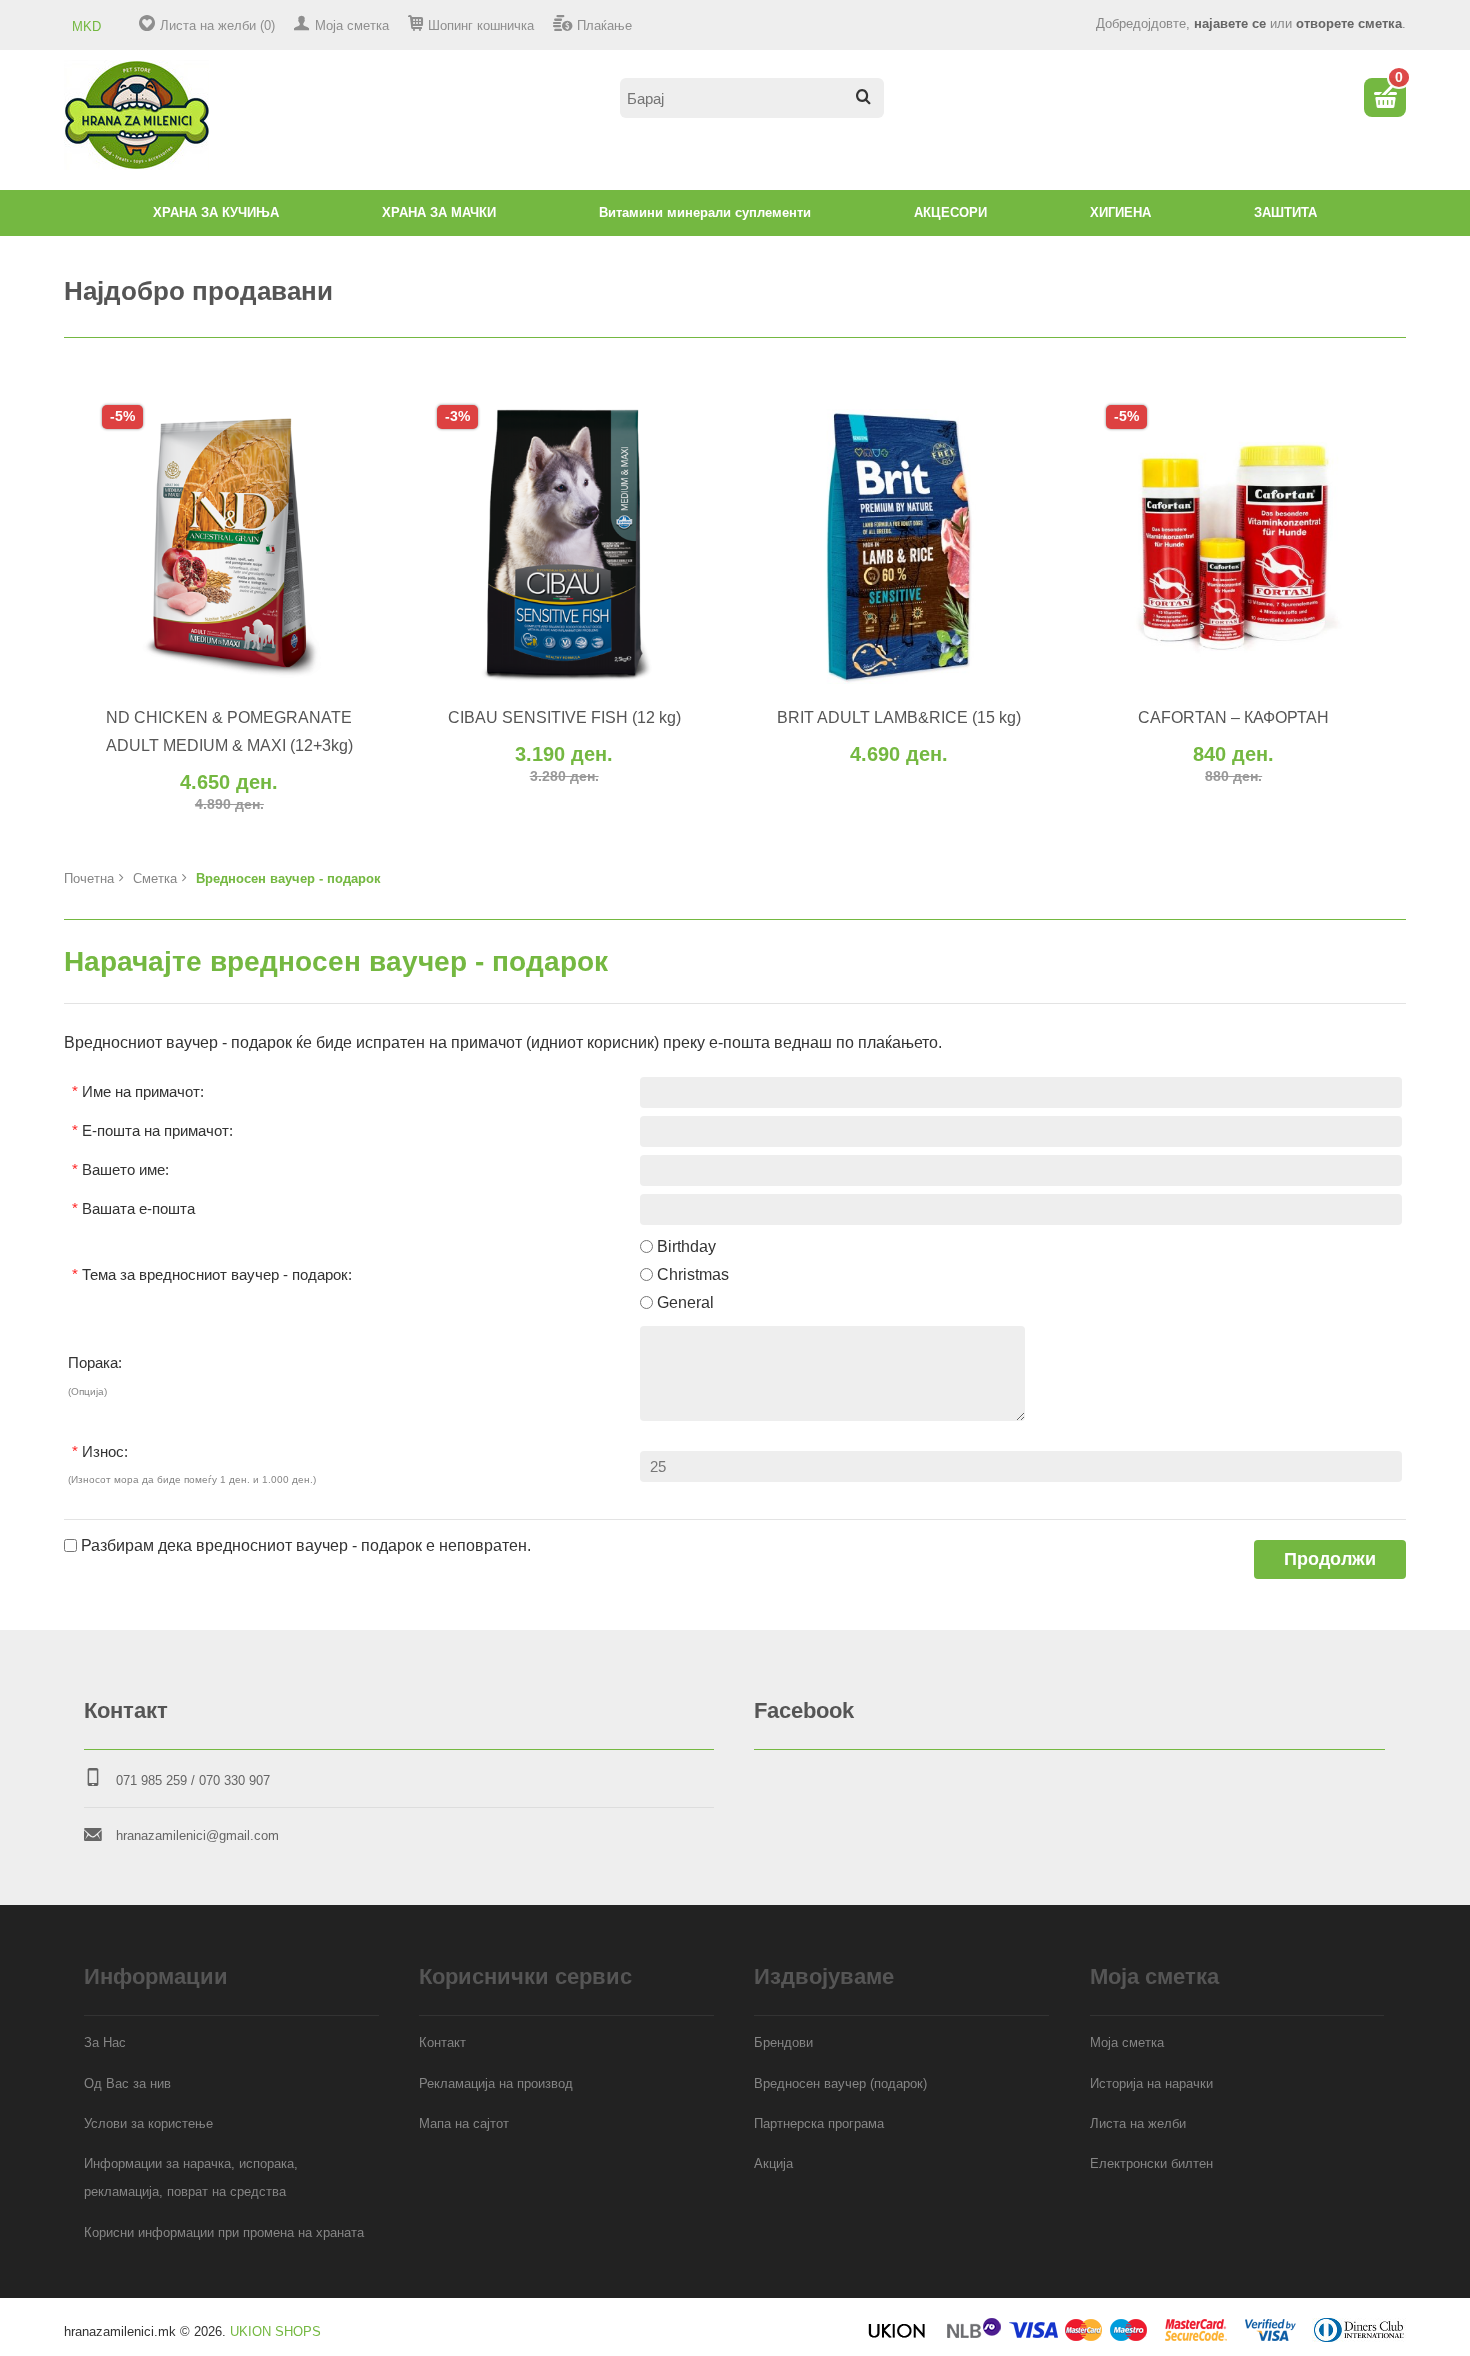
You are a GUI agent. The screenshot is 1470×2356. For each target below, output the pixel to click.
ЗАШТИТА (1285, 212)
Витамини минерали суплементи (705, 212)
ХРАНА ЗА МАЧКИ (439, 212)
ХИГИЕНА (1120, 212)
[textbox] (752, 98)
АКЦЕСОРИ (950, 212)
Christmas (693, 1954)
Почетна (89, 1558)
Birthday (686, 1926)
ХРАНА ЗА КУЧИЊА (216, 212)
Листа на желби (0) (217, 25)
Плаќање (604, 25)
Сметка (155, 1558)
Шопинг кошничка (481, 25)
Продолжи (1330, 2239)
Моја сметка (352, 25)
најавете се (1230, 23)
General (685, 1983)
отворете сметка (1349, 23)
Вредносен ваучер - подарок (288, 1558)
